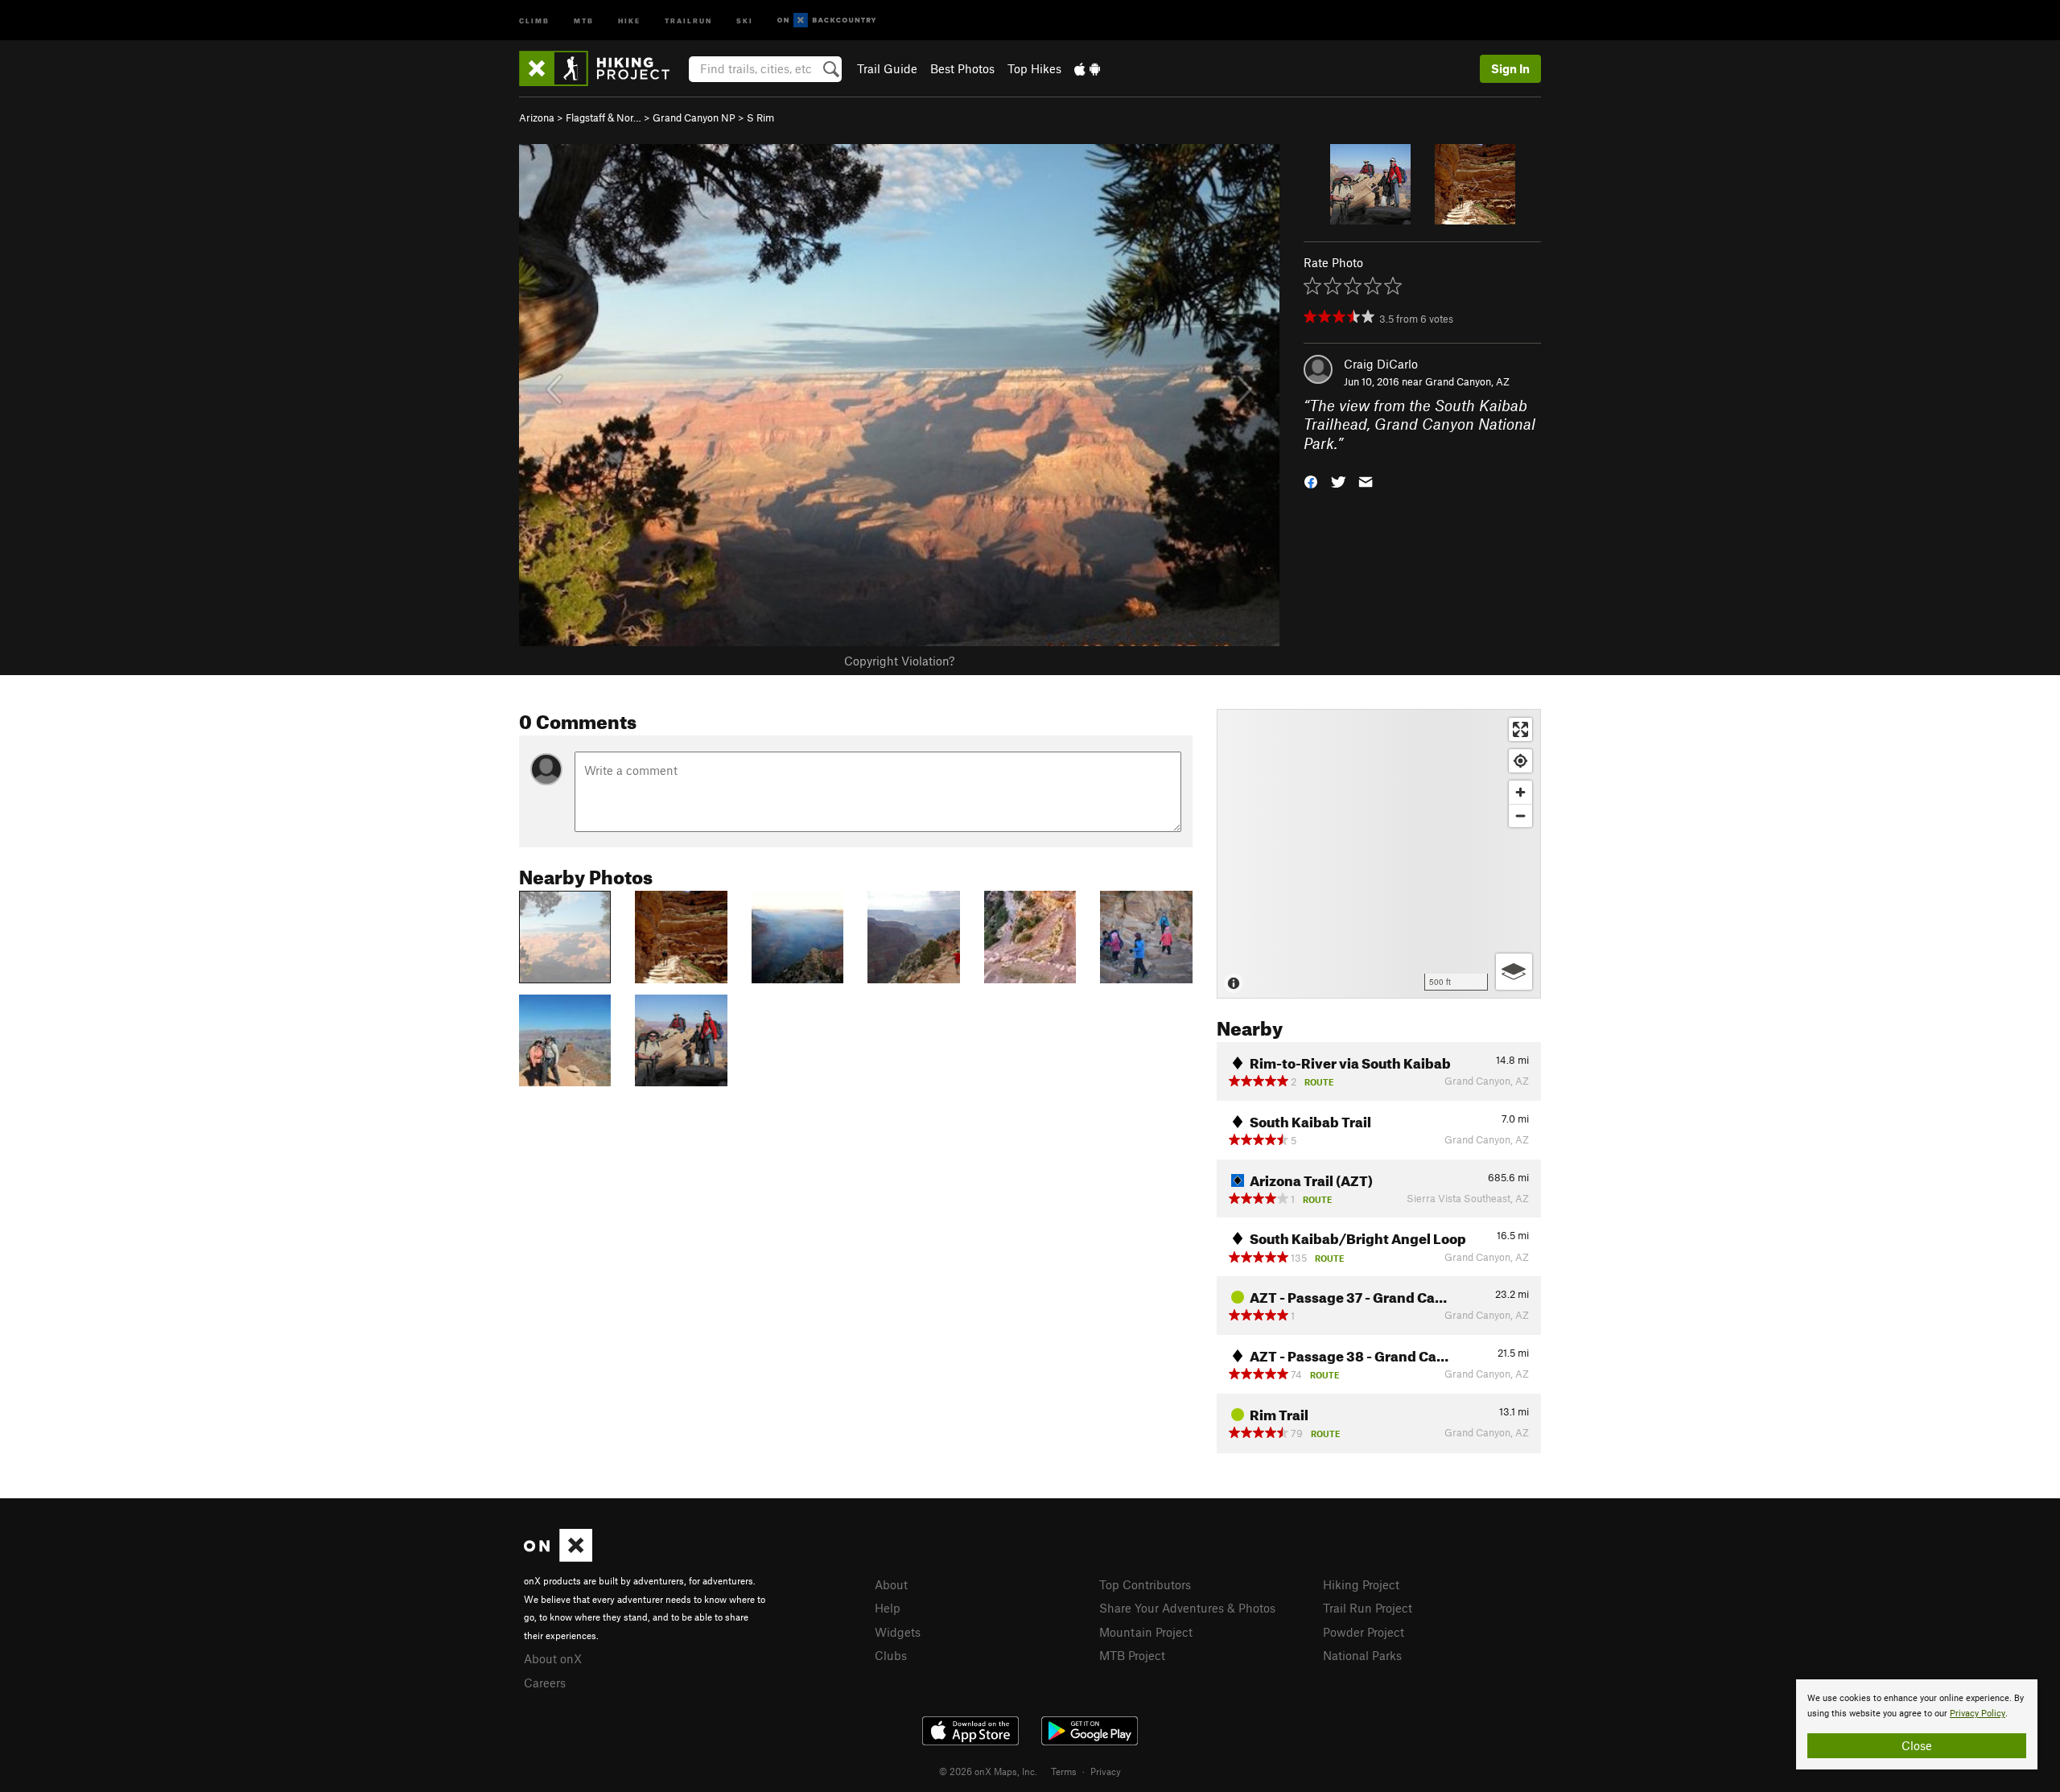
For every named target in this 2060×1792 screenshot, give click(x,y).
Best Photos (962, 68)
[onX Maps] (558, 1557)
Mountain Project (1146, 1632)
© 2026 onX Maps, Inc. (988, 1771)
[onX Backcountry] (827, 21)
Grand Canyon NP (694, 117)
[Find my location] (1520, 761)
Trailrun (688, 20)
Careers (545, 1683)
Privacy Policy (1978, 1714)
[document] (1917, 1724)
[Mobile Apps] (1087, 68)
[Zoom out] (1520, 816)
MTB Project (1132, 1655)
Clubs (891, 1655)
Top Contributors (1145, 1584)
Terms (1064, 1771)
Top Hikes (1034, 68)
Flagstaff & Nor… (604, 117)
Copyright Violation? (899, 661)
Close (1917, 1745)
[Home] (602, 68)
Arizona (537, 117)
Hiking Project (1361, 1584)
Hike (629, 20)
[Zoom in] (1520, 792)
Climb (534, 20)
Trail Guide (887, 68)
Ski (745, 20)
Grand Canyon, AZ (1467, 381)
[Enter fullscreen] (1520, 729)
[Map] (1379, 854)
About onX (553, 1658)
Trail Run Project (1368, 1608)
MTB (584, 20)
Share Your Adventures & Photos (1187, 1608)
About (891, 1584)
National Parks (1362, 1655)
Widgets (898, 1632)
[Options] (1514, 972)
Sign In (1510, 68)
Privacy (1106, 1771)
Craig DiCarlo (1381, 364)
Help (888, 1608)
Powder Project (1364, 1632)
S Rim (760, 117)
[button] (1311, 481)
